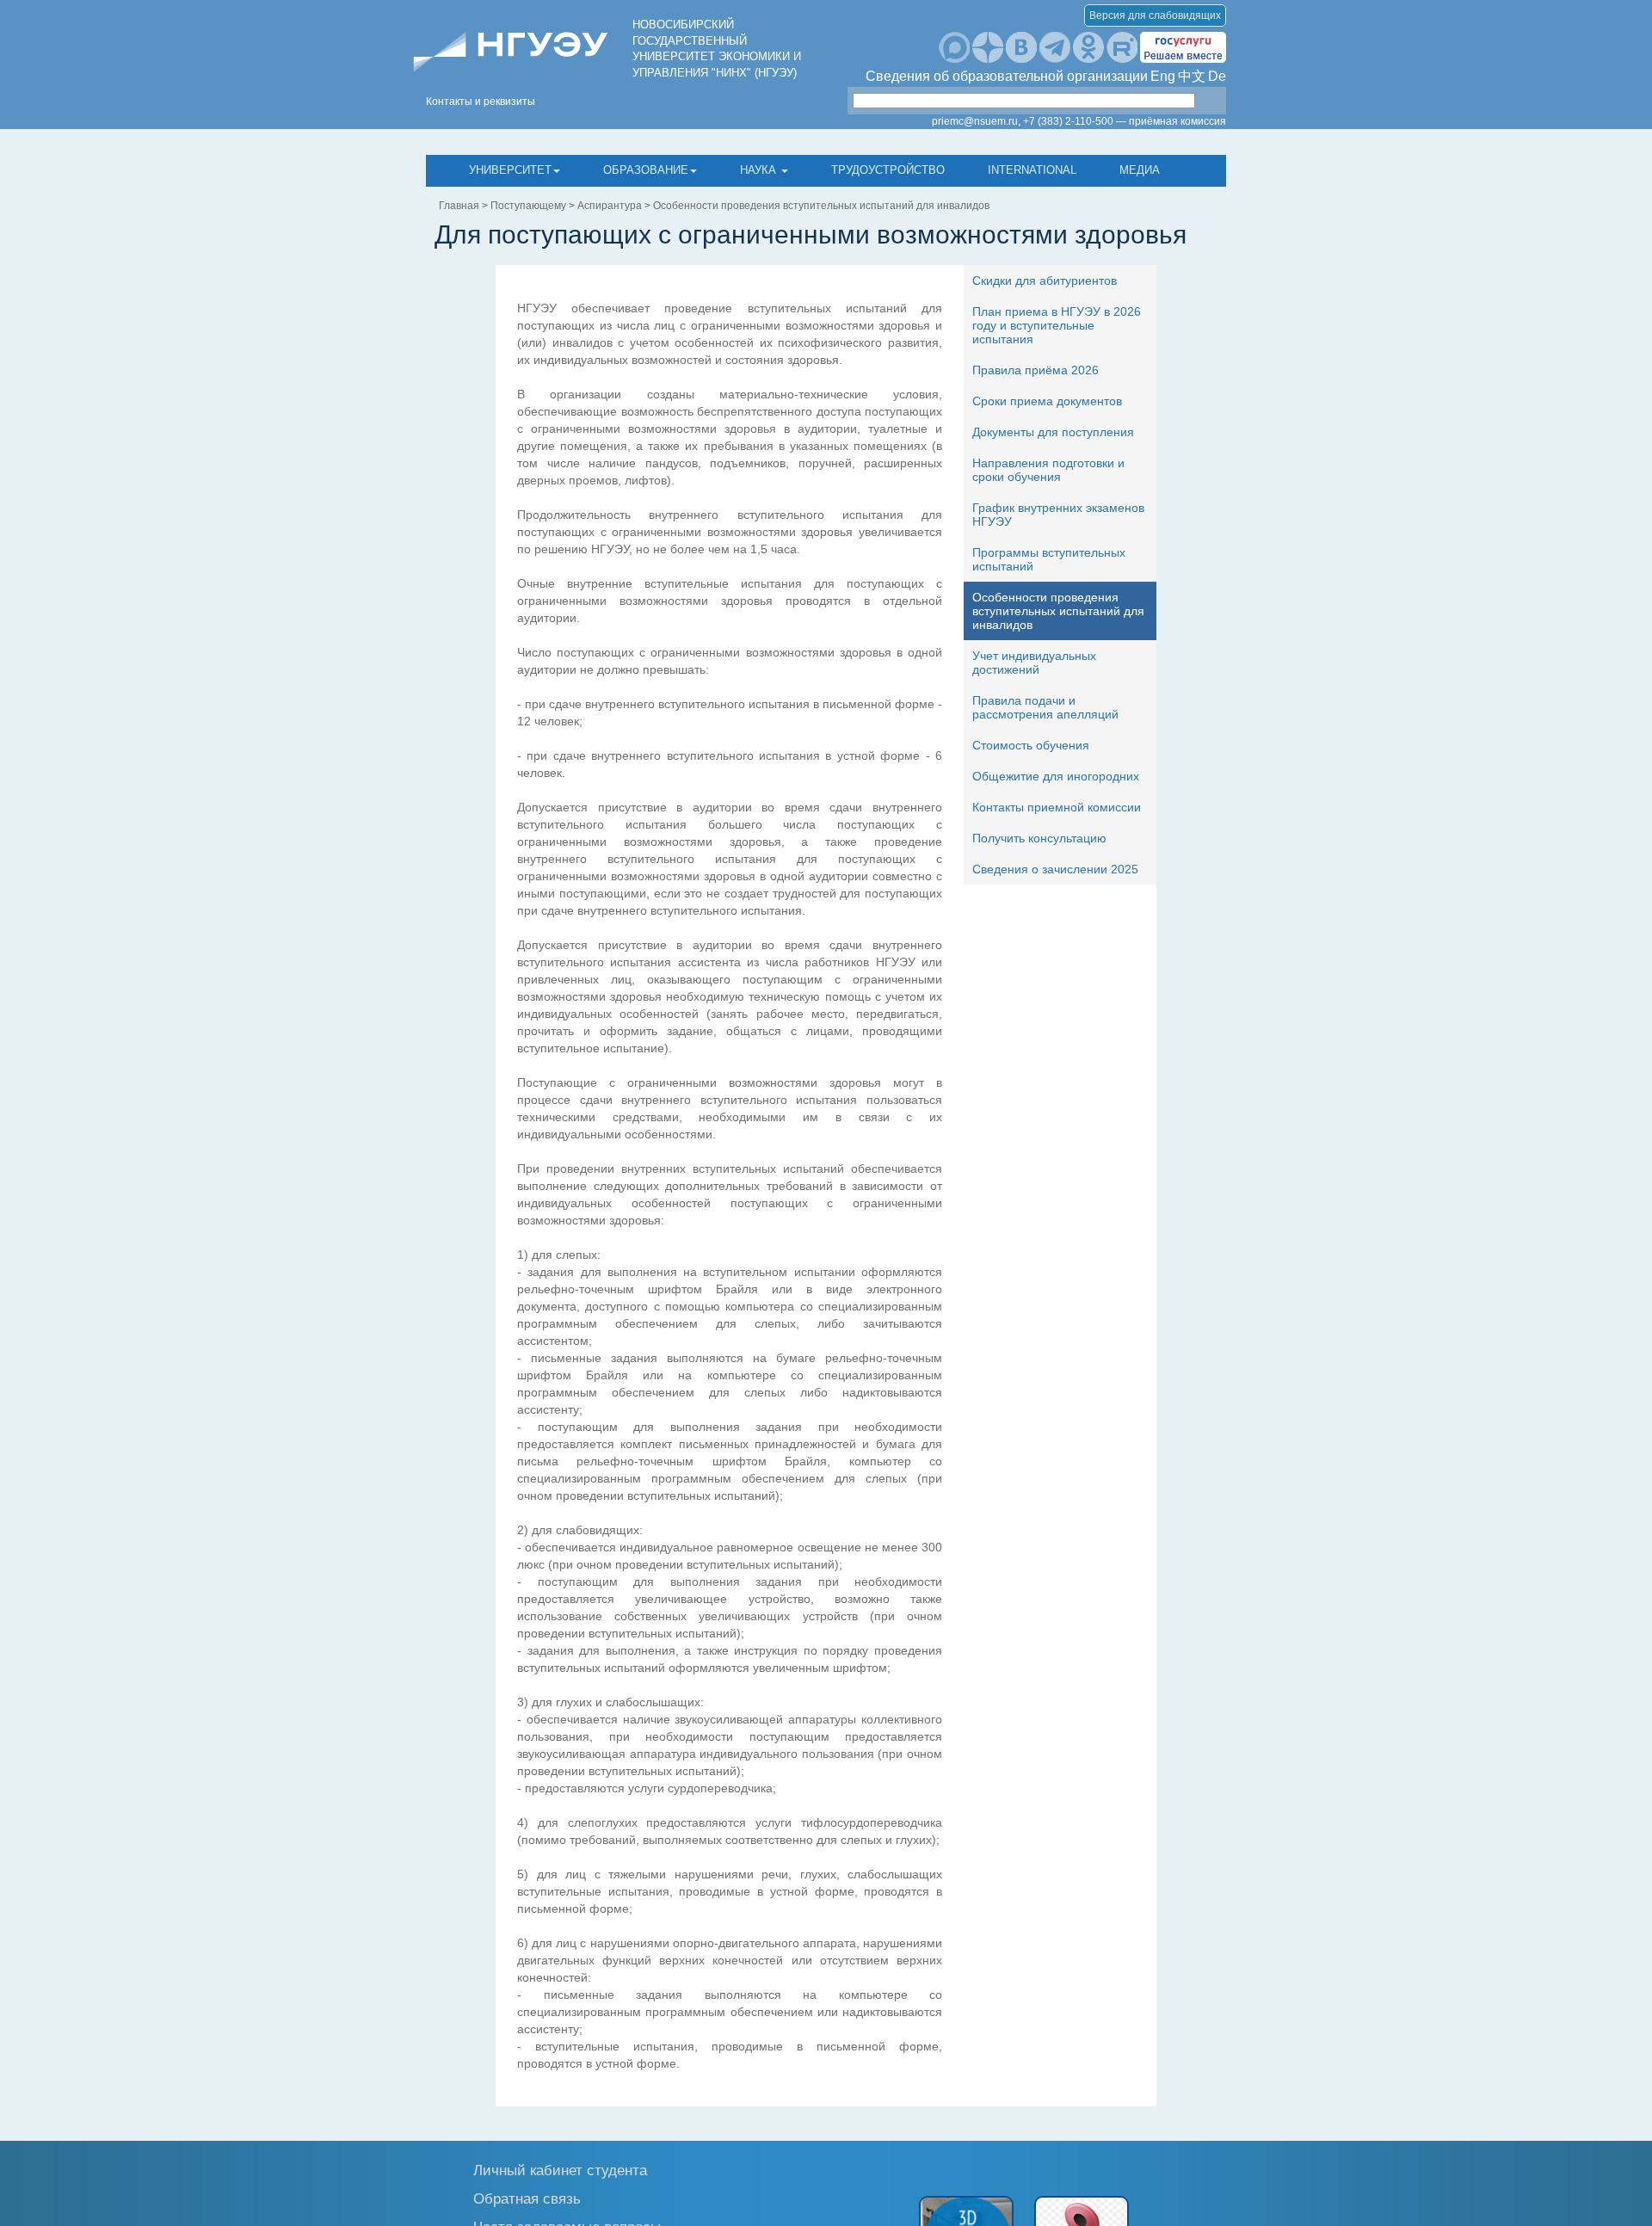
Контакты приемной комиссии (1057, 807)
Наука (760, 170)
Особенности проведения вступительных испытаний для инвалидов (821, 206)
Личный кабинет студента (560, 2170)
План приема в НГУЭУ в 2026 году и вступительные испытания (1057, 325)
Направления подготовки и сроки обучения (1048, 470)
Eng (1163, 76)
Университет (510, 170)
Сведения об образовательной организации (1007, 76)
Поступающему (528, 206)
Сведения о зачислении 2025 (1055, 869)
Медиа (1140, 170)
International (1032, 170)
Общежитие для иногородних (1056, 776)
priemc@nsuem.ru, (976, 121)
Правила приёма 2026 (1036, 370)
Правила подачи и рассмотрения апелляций (1045, 707)
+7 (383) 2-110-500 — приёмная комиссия (1125, 121)
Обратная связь (527, 2198)
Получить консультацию (1039, 838)
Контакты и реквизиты (481, 102)
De (1217, 76)
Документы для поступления (1053, 432)
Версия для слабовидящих (1155, 15)
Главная (459, 206)
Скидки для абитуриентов (1045, 281)
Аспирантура (610, 206)
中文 (1192, 76)
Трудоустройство (888, 170)
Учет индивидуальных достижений (1034, 663)
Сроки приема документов (1047, 401)
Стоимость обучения (1031, 745)
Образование (646, 170)
